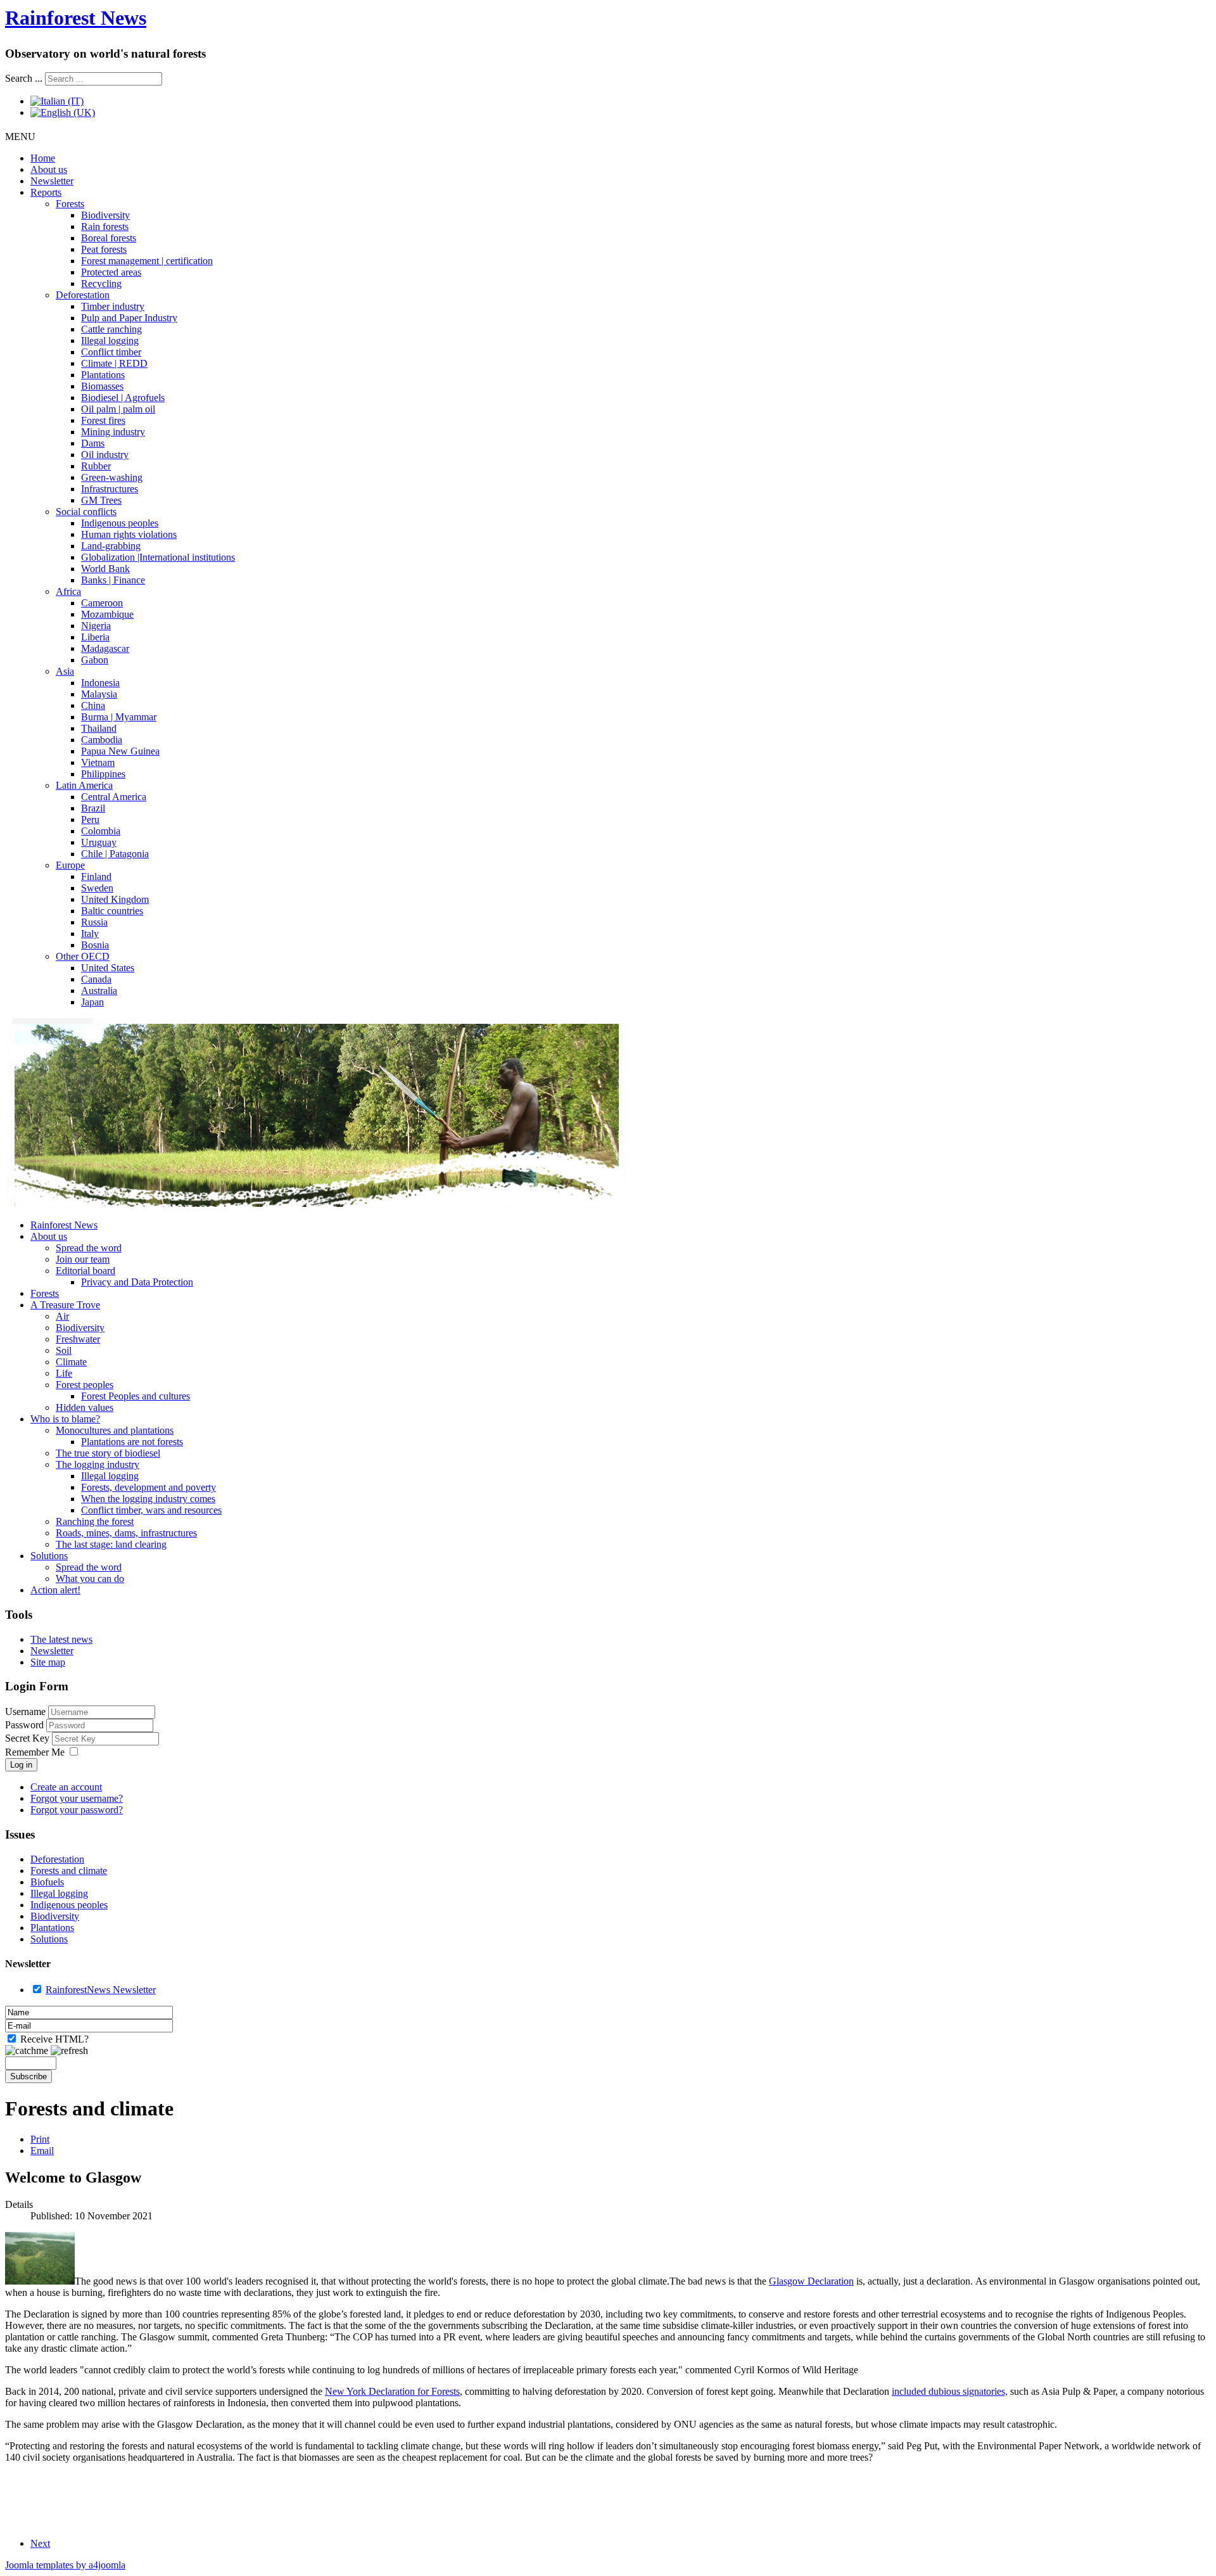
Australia (99, 991)
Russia (94, 922)
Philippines (103, 774)
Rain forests (105, 226)
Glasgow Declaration (811, 2281)
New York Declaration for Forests (392, 2391)
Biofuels (47, 1882)
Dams (93, 443)
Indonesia (100, 683)
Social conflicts (86, 512)
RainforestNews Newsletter (101, 1990)
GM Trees (101, 500)
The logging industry (98, 1464)
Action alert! (55, 1590)
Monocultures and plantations (115, 1430)
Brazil (93, 808)
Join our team (83, 1259)
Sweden (97, 888)
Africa (68, 591)
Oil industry (105, 455)
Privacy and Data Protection (137, 1282)
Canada (96, 979)
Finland (96, 877)
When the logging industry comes (148, 1499)
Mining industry (113, 432)
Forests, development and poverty (149, 1487)
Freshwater (78, 1339)
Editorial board (85, 1271)
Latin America (84, 785)
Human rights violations (129, 534)
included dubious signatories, (950, 2391)
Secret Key (28, 1738)
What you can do (90, 1578)
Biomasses (102, 386)
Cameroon (102, 603)
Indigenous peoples (120, 523)
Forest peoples (85, 1385)
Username (25, 1712)
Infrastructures (110, 489)
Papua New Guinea (120, 751)
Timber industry (113, 306)
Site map (48, 1662)
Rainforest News (76, 18)
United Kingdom (115, 899)
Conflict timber (111, 352)
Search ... (24, 78)
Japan (92, 1002)
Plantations (103, 375)
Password (26, 1725)
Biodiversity (105, 215)
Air (62, 1316)
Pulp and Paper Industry (129, 318)
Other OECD (83, 956)
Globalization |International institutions (158, 557)
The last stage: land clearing (111, 1544)
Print (40, 2139)
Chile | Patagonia (115, 854)
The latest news (61, 1639)
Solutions (49, 1556)
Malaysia (99, 694)
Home (43, 158)
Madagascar (105, 648)
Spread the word (89, 1248)
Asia (65, 671)
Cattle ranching (111, 329)
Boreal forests (109, 238)
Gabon (95, 660)
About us (49, 169)
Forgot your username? (77, 1798)
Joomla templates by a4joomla (65, 2565)
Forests (70, 204)
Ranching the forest (95, 1521)
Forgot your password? (77, 1810)
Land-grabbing (111, 546)
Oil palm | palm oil (118, 409)
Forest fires (103, 420)
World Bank (105, 569)
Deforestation (83, 295)
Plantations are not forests (132, 1442)
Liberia (95, 637)
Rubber (96, 466)
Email (42, 2151)
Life (64, 1373)
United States (108, 968)
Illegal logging (110, 341)
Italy (90, 934)
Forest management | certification (147, 261)
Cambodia (102, 740)
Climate (71, 1362)
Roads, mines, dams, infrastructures (126, 1533)
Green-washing (112, 477)
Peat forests (104, 249)
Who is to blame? (65, 1419)
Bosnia (95, 945)
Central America (114, 797)
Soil (64, 1350)
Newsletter (52, 181)
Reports (46, 192)
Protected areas (111, 272)
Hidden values (85, 1407)
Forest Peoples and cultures (136, 1396)
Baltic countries (112, 911)
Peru (90, 819)
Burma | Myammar (119, 717)
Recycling (101, 284)
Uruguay (99, 842)
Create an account (66, 1787)
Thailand (99, 728)
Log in (21, 1765)
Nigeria (96, 626)
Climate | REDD (114, 363)
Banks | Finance (113, 580)
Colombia (101, 831)
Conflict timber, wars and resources (151, 1510)
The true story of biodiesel (108, 1453)
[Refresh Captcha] (69, 2051)
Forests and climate (69, 1871)
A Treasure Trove (65, 1305)
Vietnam (98, 762)
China (93, 705)
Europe (70, 865)
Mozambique (107, 614)
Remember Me (35, 1752)
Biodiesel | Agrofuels (123, 398)
